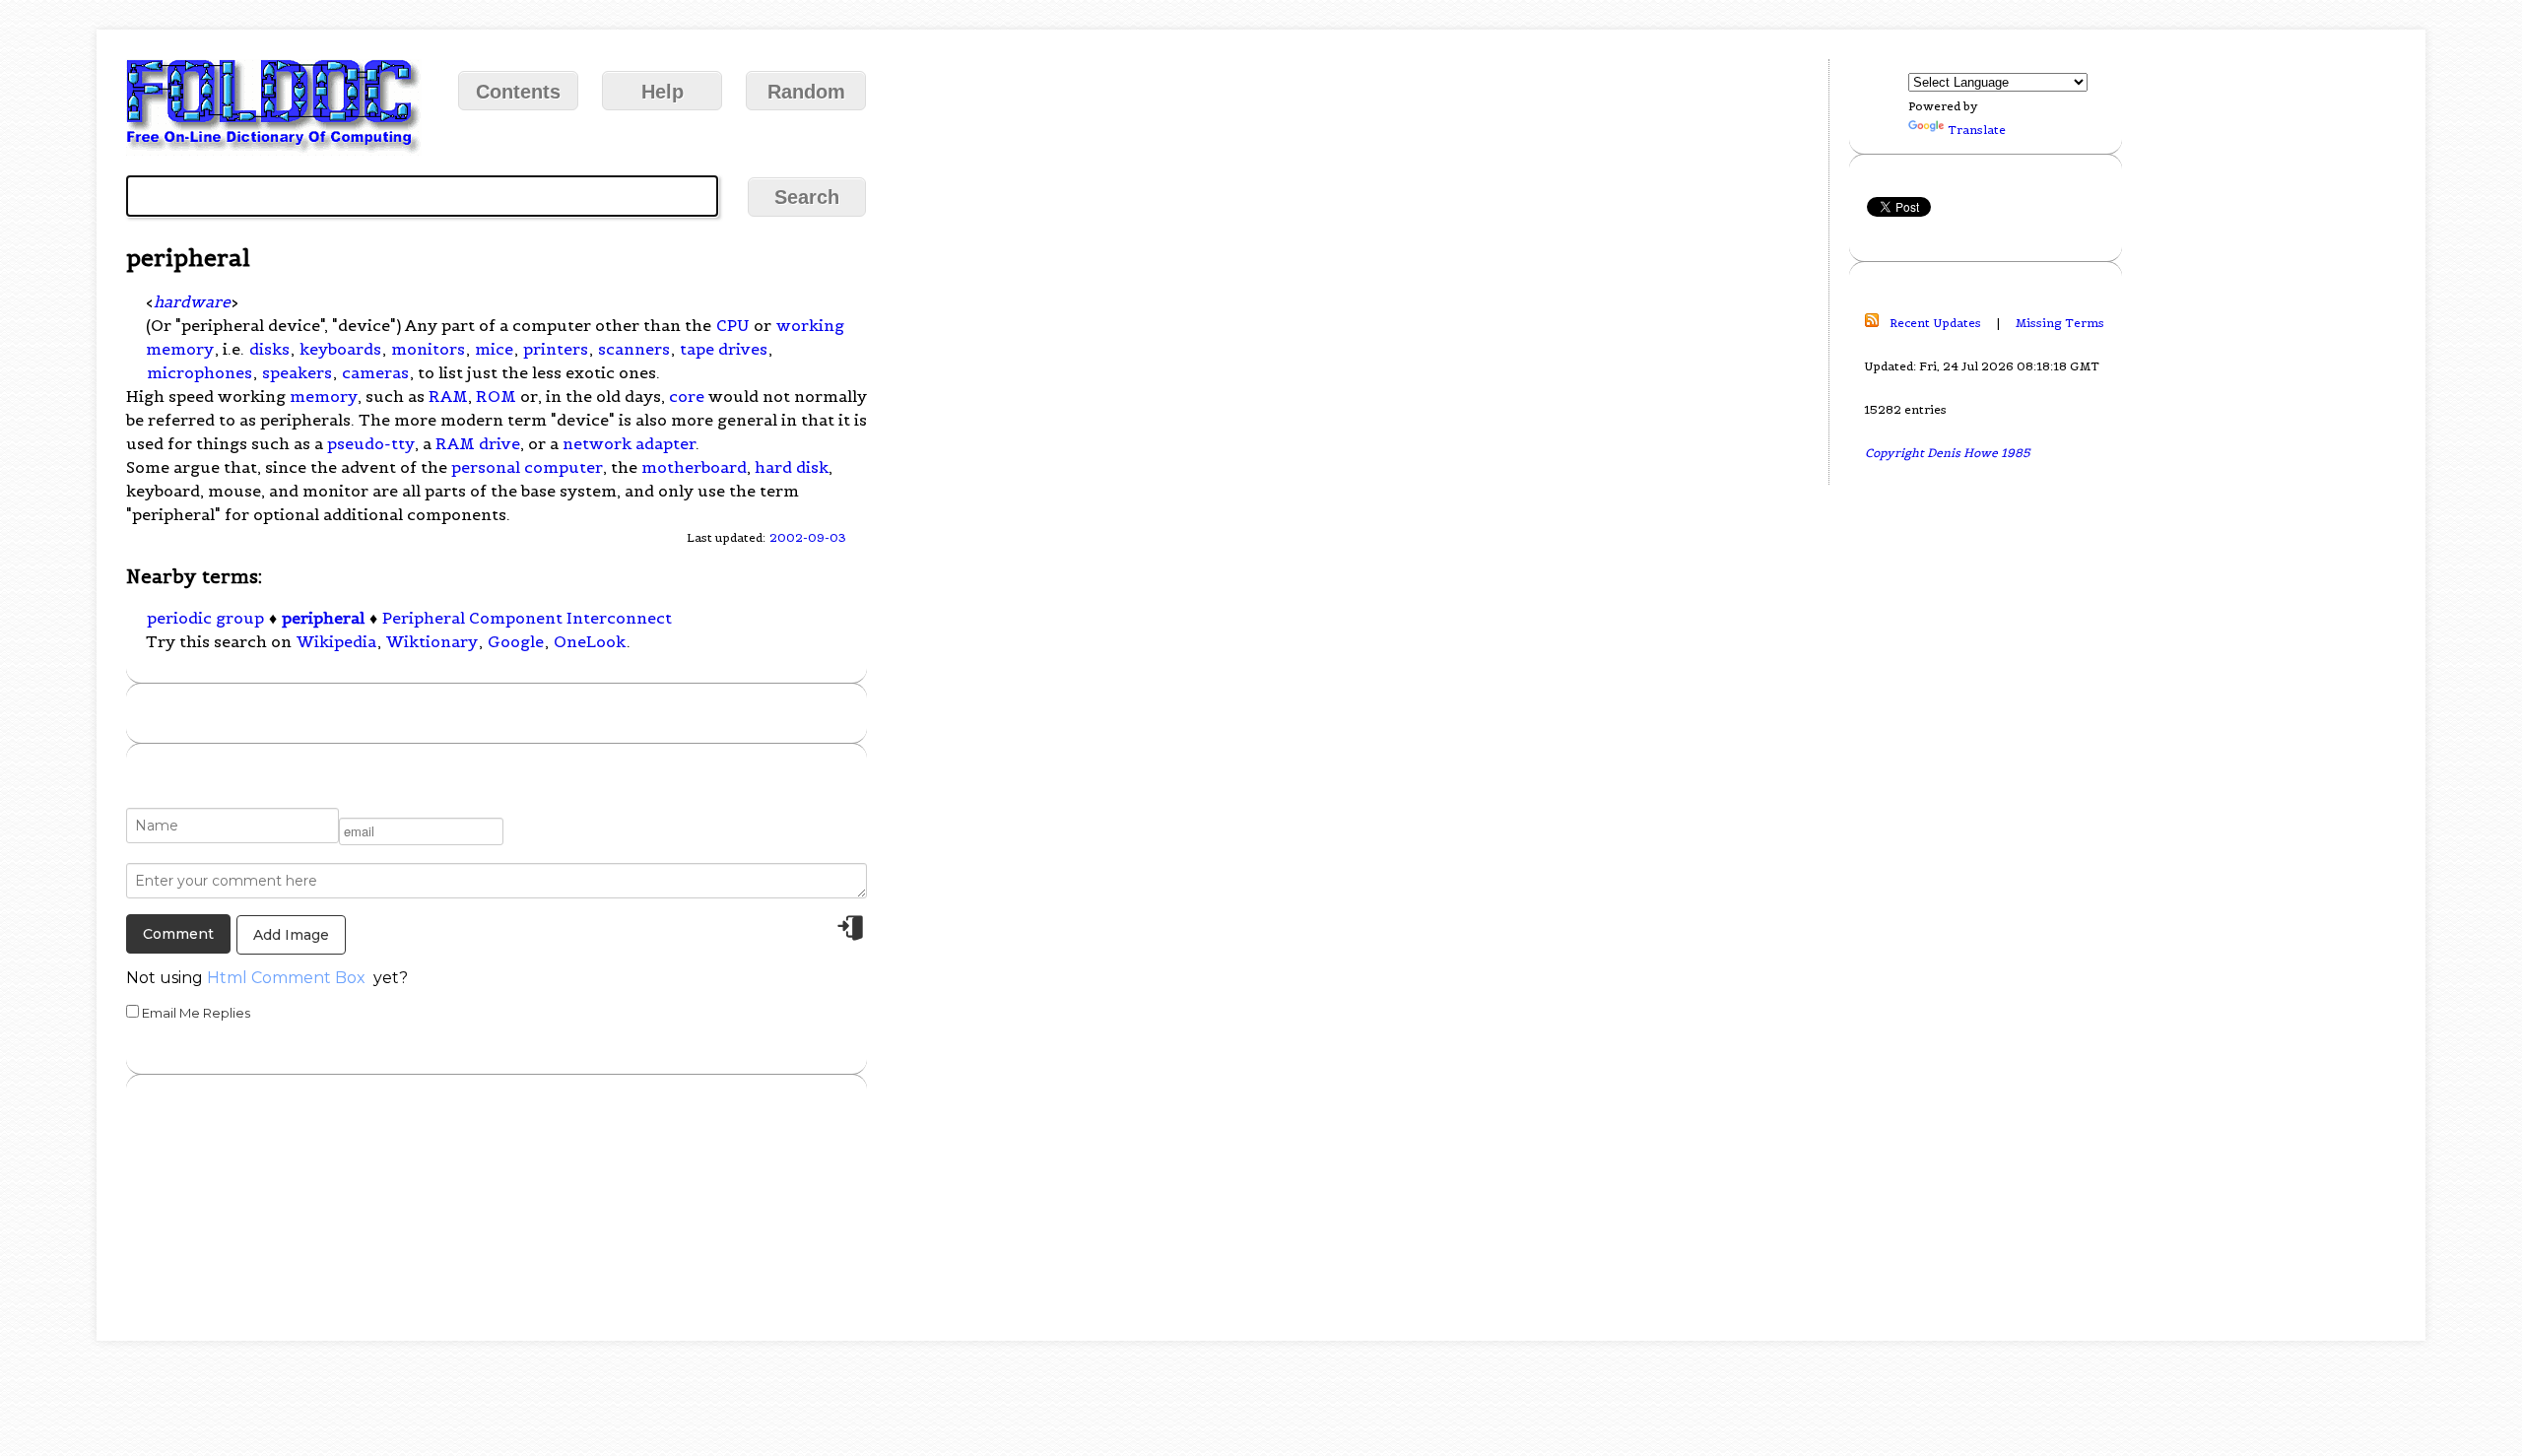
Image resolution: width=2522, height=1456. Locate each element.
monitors (428, 349)
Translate (1977, 130)
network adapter (629, 443)
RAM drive (478, 443)
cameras (375, 372)
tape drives (724, 349)
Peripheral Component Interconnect (527, 618)
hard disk (792, 467)
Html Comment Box (286, 978)
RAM (448, 396)
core (687, 396)
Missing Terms (2060, 323)
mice (494, 349)
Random (806, 92)
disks (269, 349)
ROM (496, 396)
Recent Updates (1935, 323)
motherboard (694, 467)
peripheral (323, 618)
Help (663, 92)
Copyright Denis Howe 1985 (1948, 453)
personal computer (527, 467)
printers (556, 349)
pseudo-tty (371, 443)
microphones (199, 372)
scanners (634, 349)
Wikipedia (336, 641)
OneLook (590, 641)
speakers (297, 372)
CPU (732, 325)
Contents (518, 92)
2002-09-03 (808, 537)
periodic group (205, 618)
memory (324, 396)
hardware (192, 301)
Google (516, 641)
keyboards (340, 349)
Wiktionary (432, 641)
